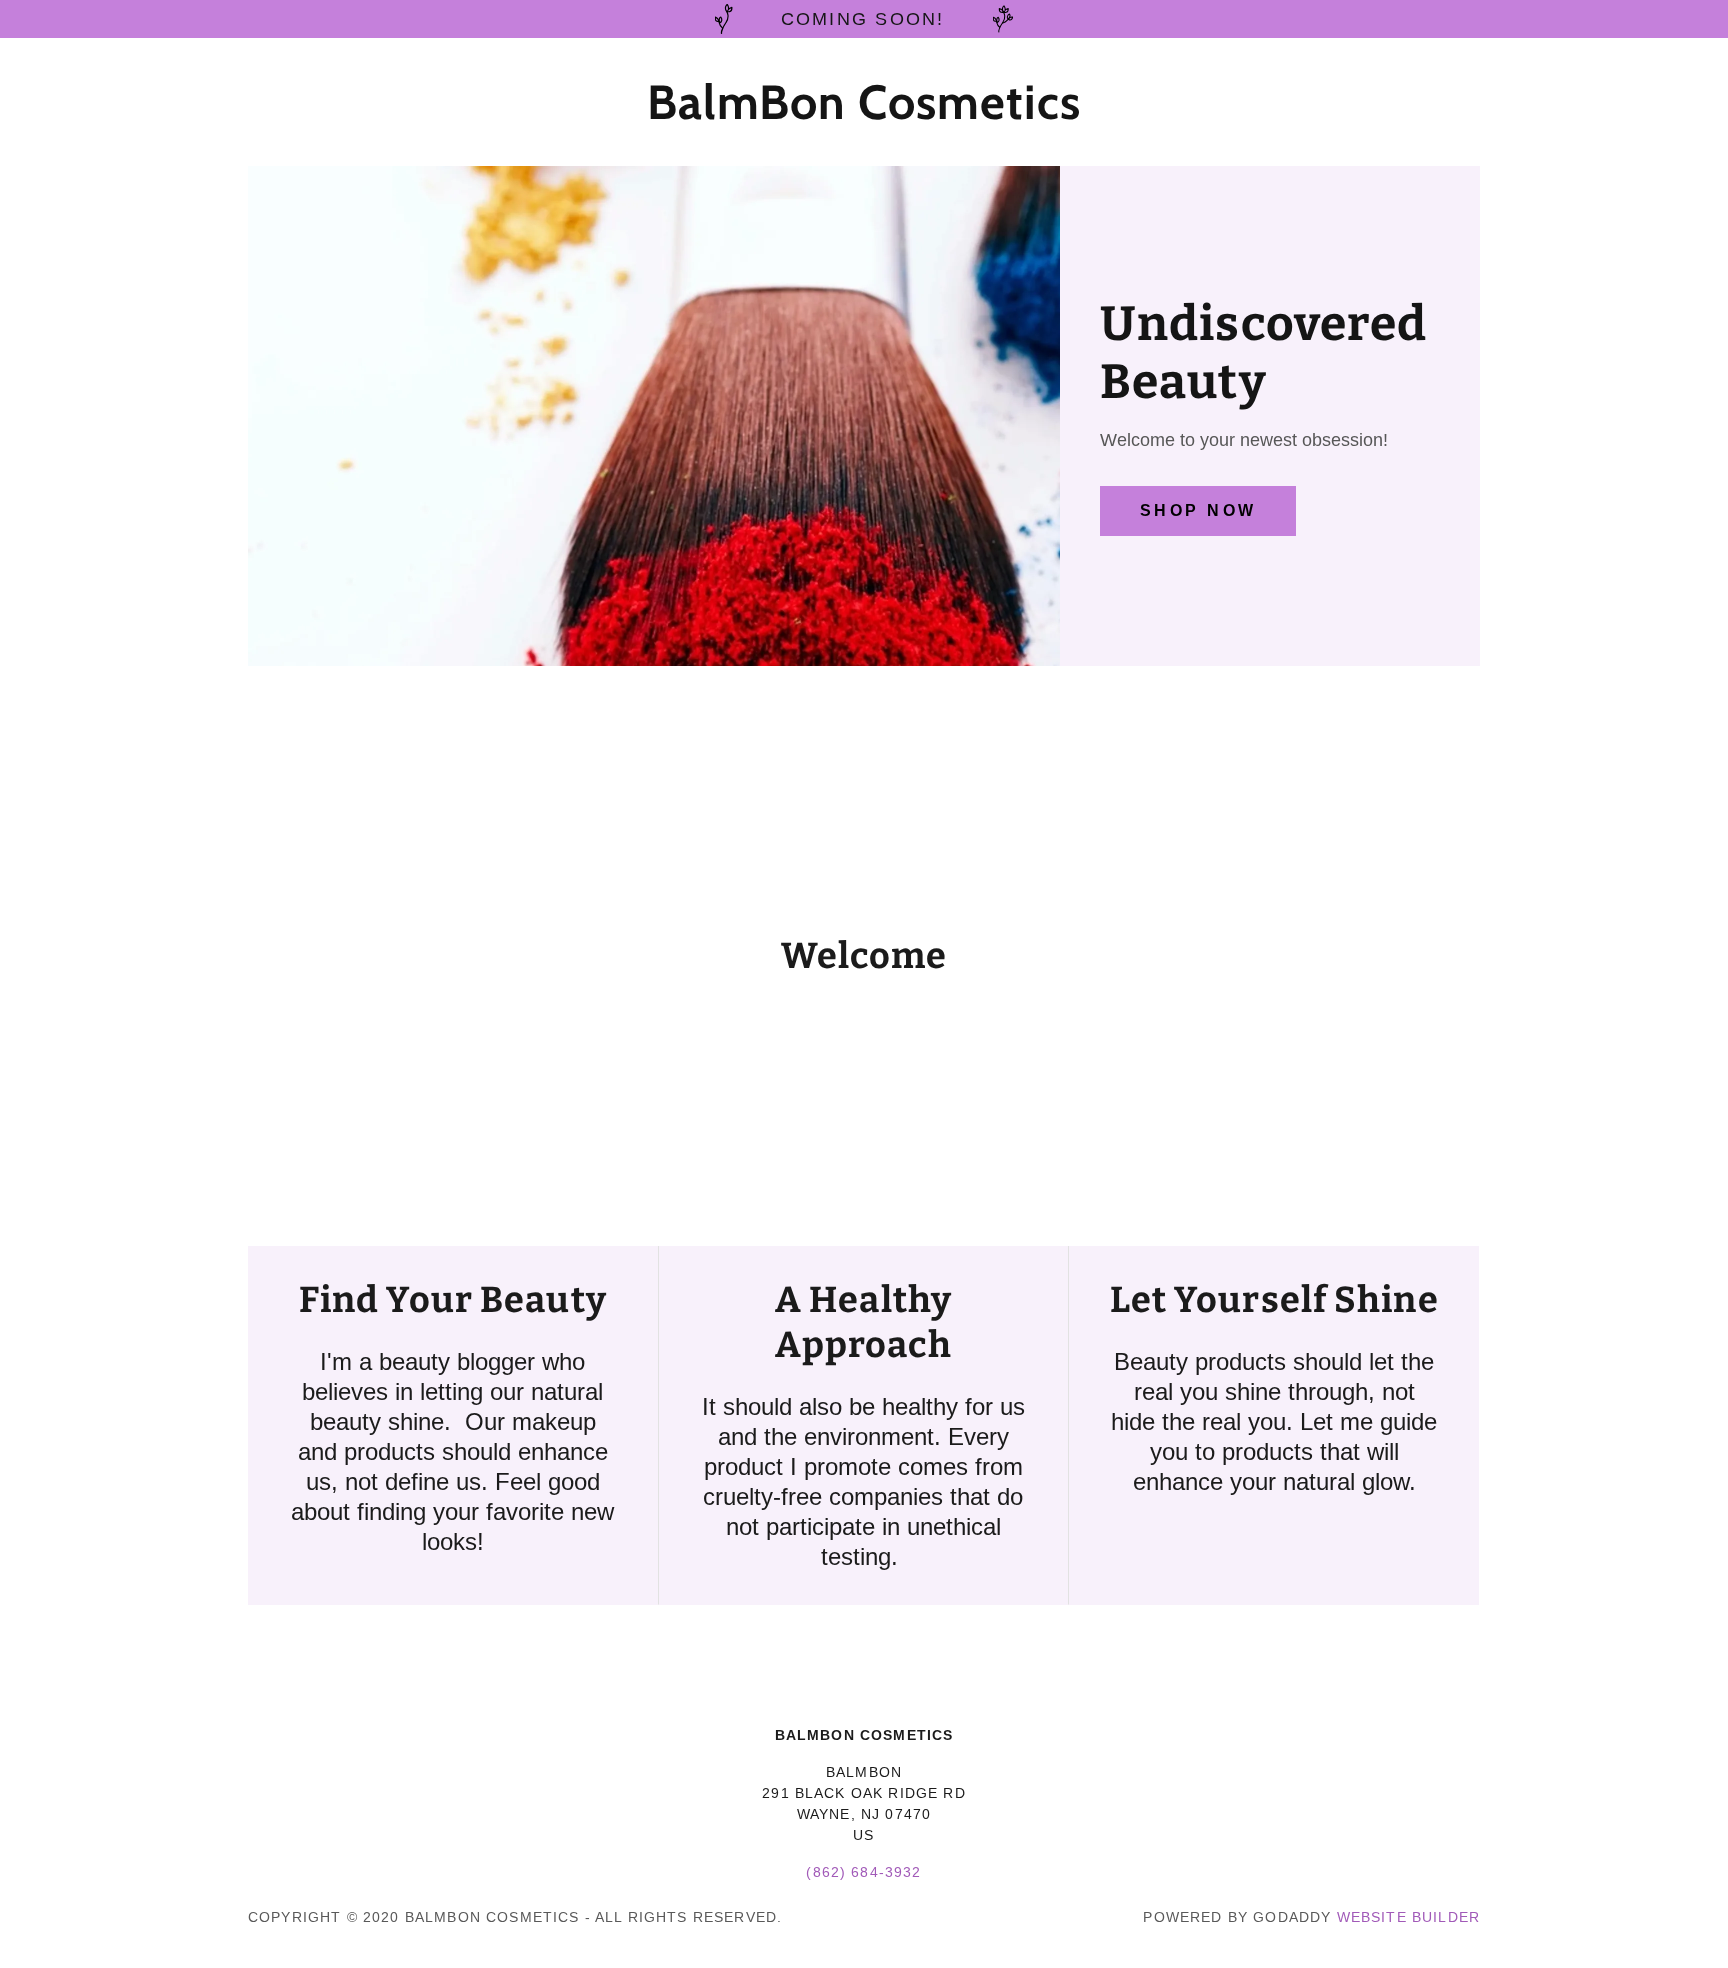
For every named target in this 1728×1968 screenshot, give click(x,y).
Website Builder (1408, 1917)
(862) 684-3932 (863, 1872)
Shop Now (1198, 510)
